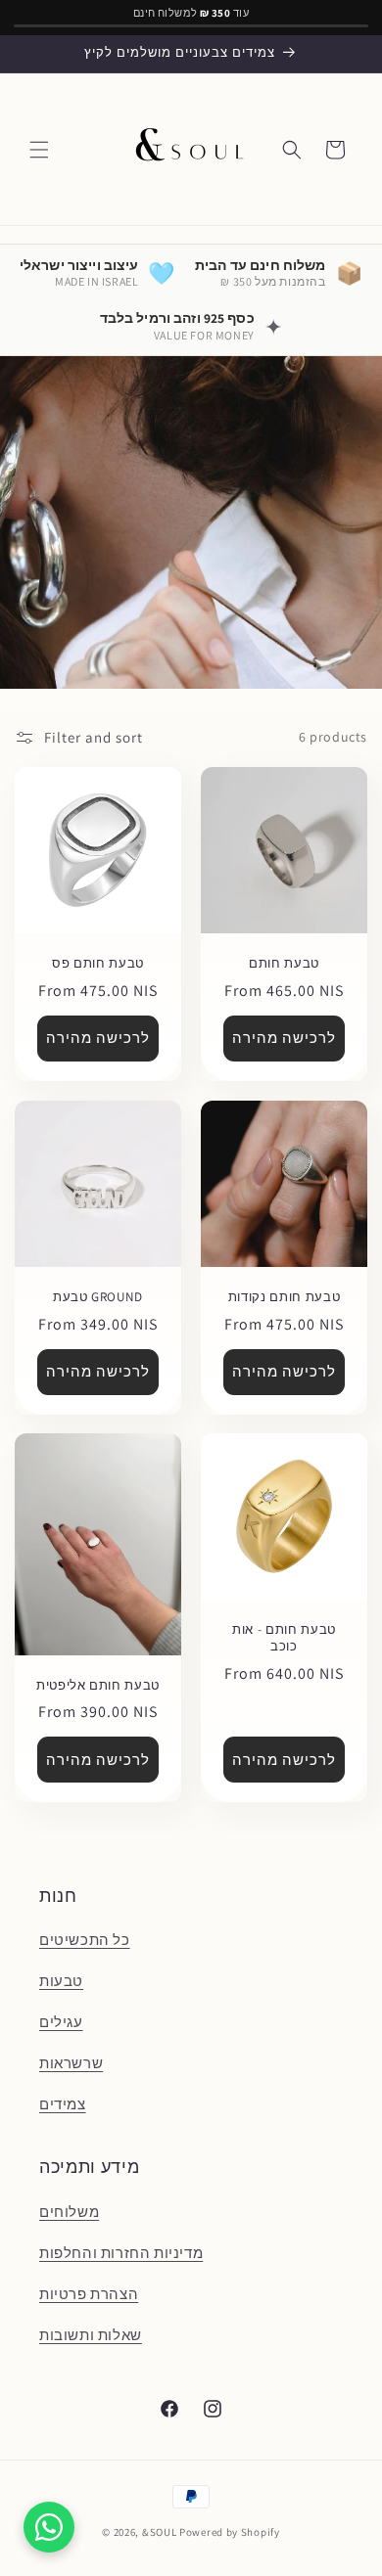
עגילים (61, 2022)
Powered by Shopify (230, 2532)
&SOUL (160, 2532)
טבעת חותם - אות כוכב (284, 1638)
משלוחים (69, 2212)
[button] (39, 150)
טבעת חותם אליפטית (98, 1686)
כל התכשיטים (85, 1940)
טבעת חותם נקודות (285, 1297)
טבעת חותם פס (98, 964)
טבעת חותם (284, 964)
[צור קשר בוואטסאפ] (49, 2527)
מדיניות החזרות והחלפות (121, 2253)
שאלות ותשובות (91, 2335)
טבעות (61, 1981)
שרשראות (71, 2063)
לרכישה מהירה (98, 1038)
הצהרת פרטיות (89, 2294)
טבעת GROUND (98, 1297)
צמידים (63, 2104)
